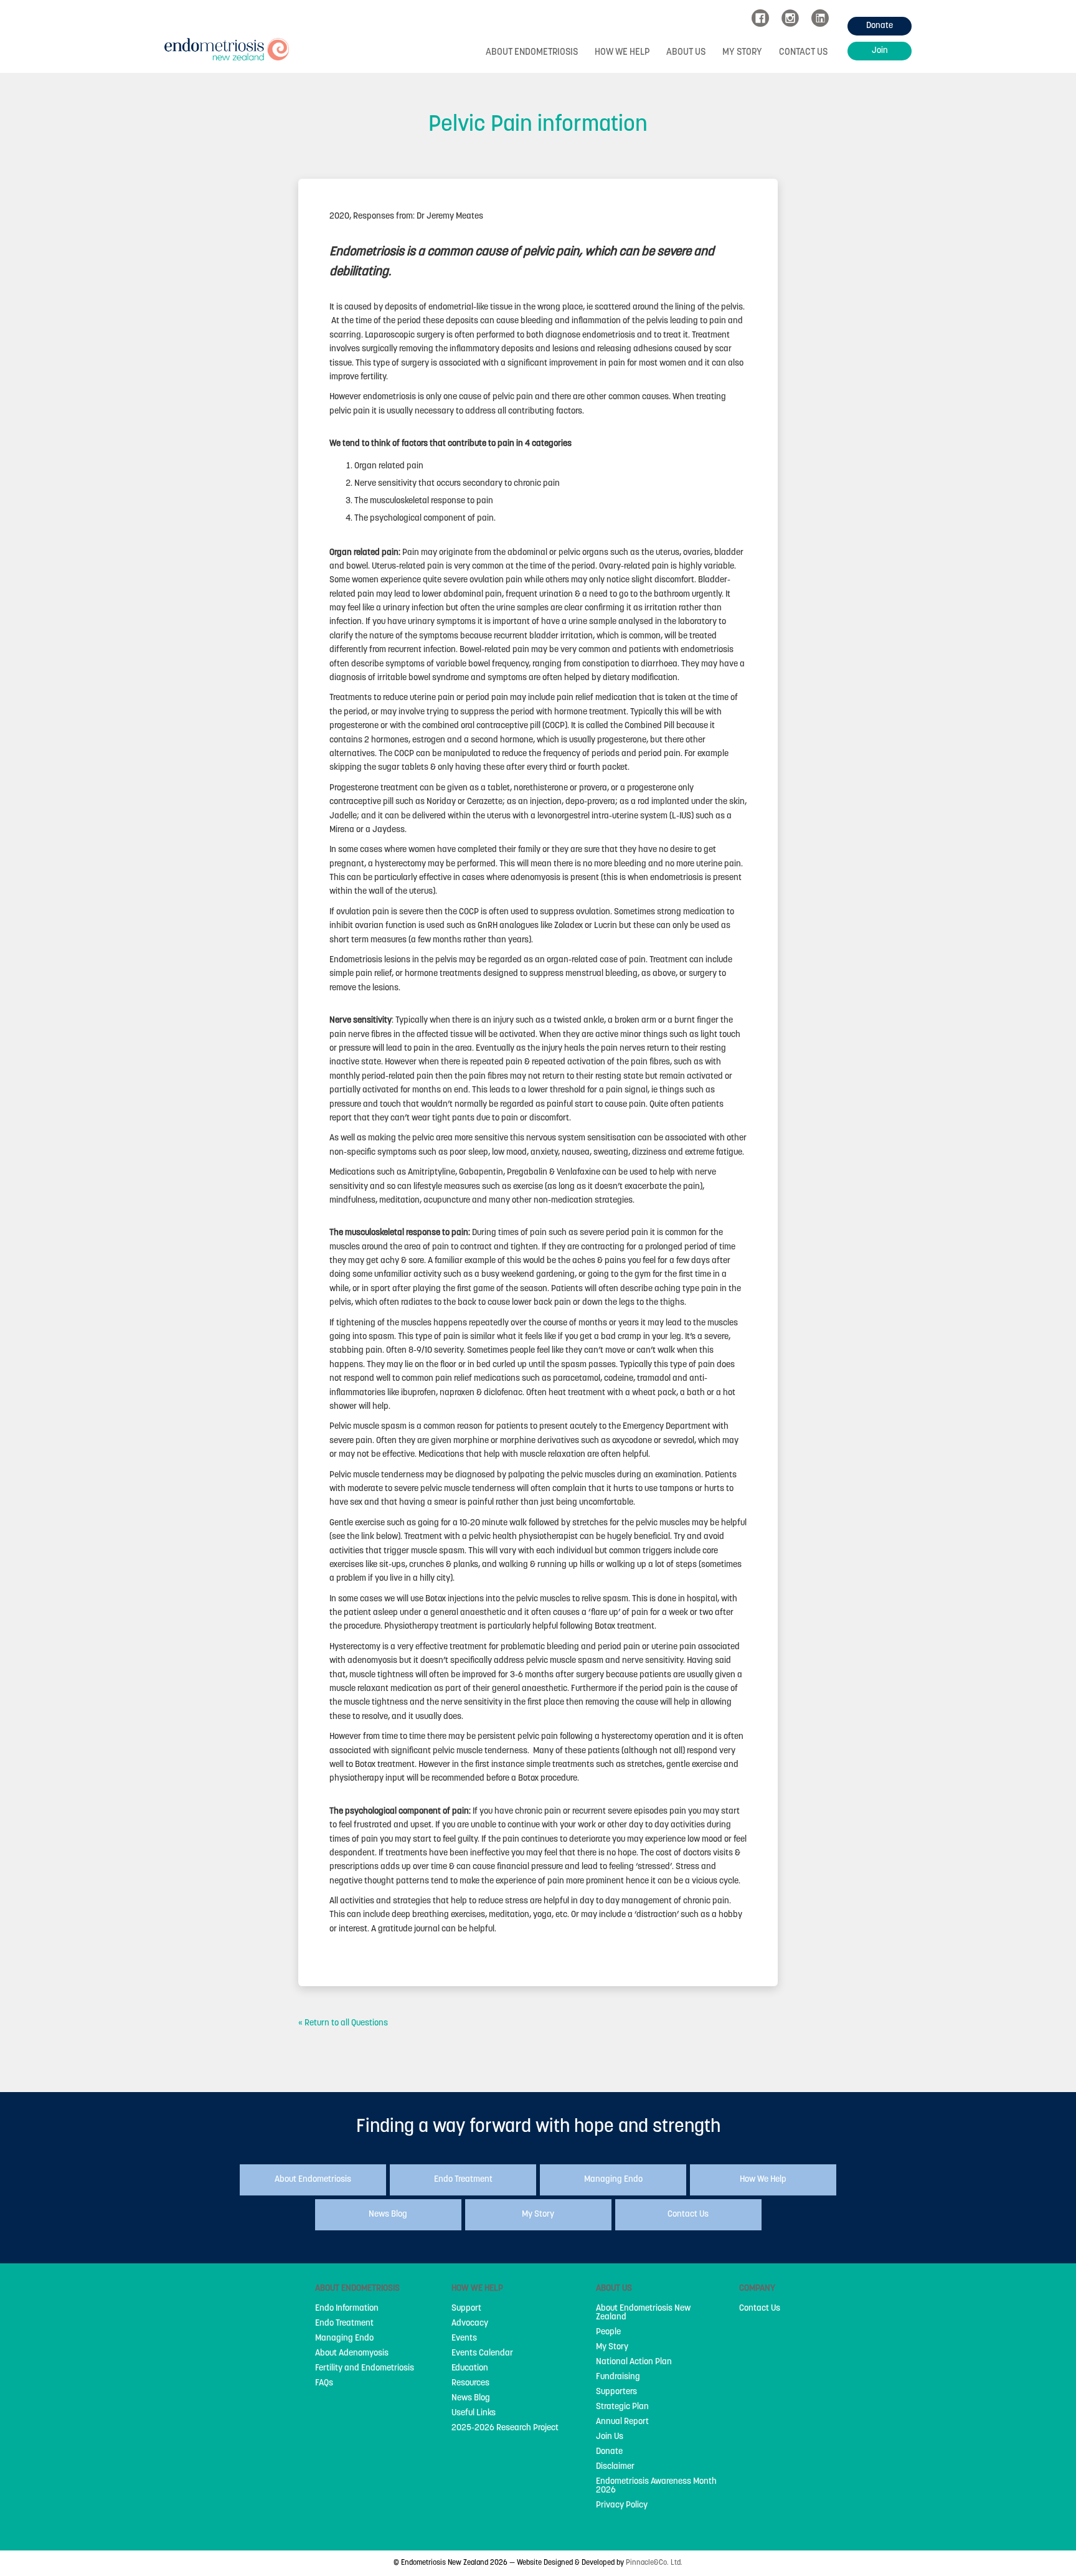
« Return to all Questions (343, 2023)
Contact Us (803, 53)
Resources (470, 2384)
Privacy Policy (622, 2506)
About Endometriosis (532, 53)
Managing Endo (344, 2339)
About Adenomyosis (352, 2354)
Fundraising (618, 2377)
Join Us (610, 2437)
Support (466, 2309)
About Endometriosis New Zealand (643, 2313)
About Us (686, 53)
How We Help (622, 53)
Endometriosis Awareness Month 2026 (656, 2486)
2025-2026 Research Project (505, 2428)
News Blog (471, 2398)
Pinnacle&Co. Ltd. (654, 2563)
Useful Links (474, 2413)
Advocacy (470, 2324)
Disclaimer (615, 2467)
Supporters (616, 2392)
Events (464, 2339)
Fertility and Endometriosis (365, 2369)
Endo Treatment (344, 2324)
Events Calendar (482, 2354)
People (608, 2332)
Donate (609, 2452)
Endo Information (347, 2309)
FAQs (324, 2384)
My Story (742, 53)
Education (470, 2369)
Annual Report (622, 2422)
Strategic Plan (622, 2407)
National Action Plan (634, 2362)
